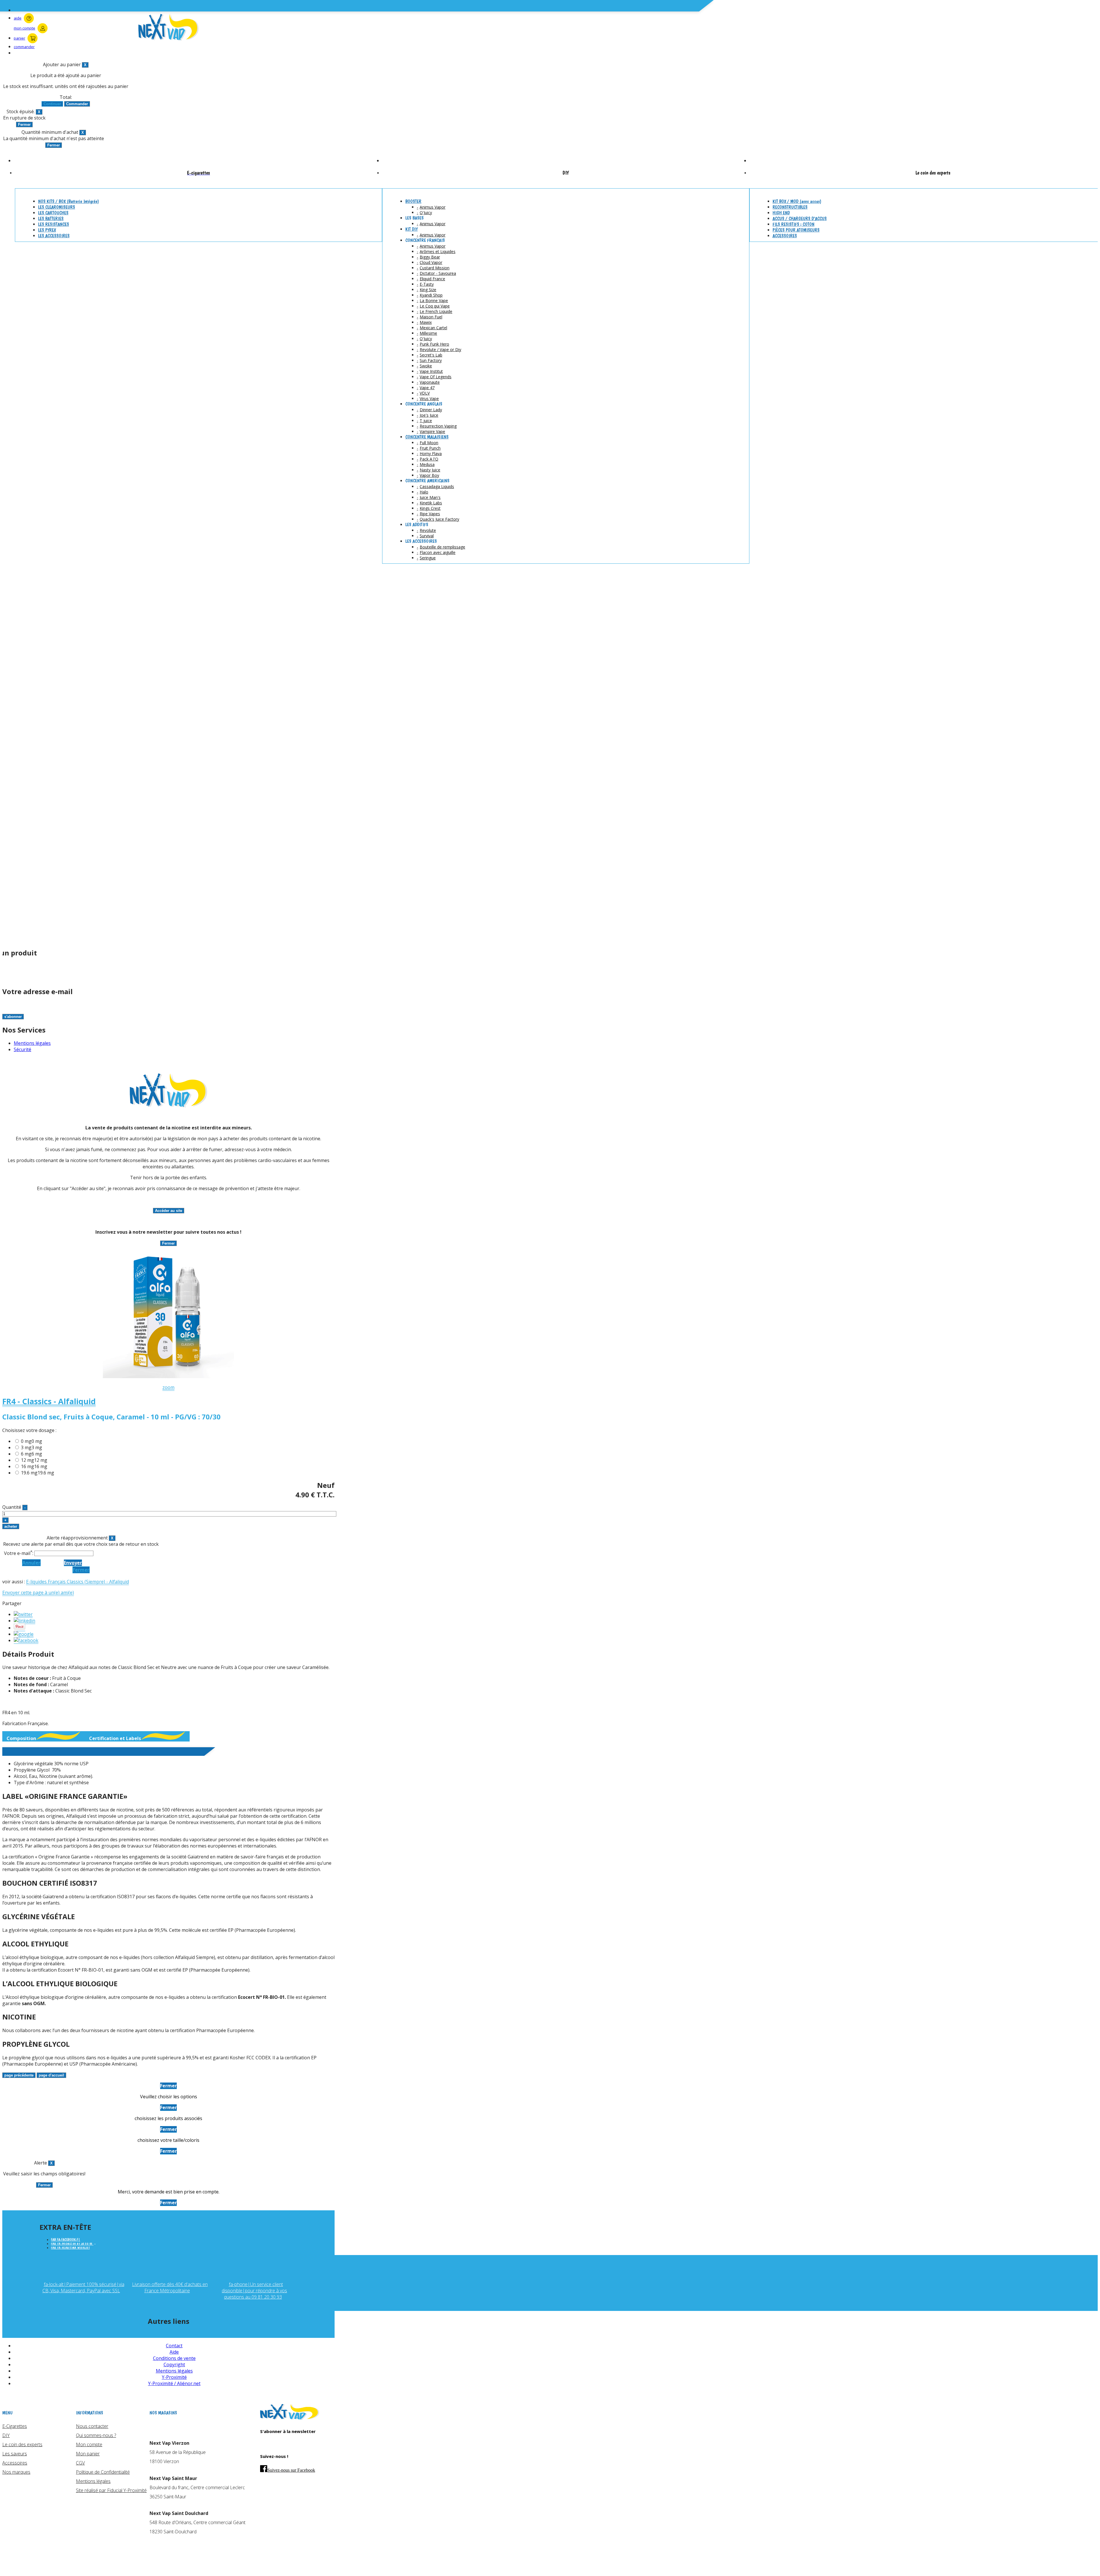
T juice (426, 421)
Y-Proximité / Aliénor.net (174, 2383)
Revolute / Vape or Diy (440, 349)
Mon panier (88, 2454)
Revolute (428, 530)
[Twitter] (23, 1614)
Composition (21, 1738)
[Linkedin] (24, 1621)
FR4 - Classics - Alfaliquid (49, 1401)
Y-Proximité (174, 2377)
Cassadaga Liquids (437, 486)
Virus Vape (429, 398)
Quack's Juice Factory (439, 519)
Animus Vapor (433, 207)
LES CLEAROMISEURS (57, 207)
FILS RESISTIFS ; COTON (793, 224)
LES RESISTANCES (54, 224)
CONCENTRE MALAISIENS (427, 437)
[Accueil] (290, 2418)
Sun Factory (431, 360)
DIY (6, 2435)
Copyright (174, 2365)
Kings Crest (430, 508)
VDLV (425, 393)
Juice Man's (430, 497)
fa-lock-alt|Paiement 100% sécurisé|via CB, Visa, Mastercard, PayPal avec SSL (83, 2287)
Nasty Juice (430, 470)
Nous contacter (92, 2426)
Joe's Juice (429, 415)
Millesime (428, 333)
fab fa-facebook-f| (66, 2240)
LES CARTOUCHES (53, 213)
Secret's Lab (431, 355)
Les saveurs (15, 2454)
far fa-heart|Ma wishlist (70, 2248)
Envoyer (73, 1563)
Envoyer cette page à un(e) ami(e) (38, 1592)
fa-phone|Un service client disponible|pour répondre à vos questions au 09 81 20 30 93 (254, 2291)
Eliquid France (432, 279)
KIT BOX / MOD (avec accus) (797, 201)
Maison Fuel (431, 317)
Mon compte (89, 2444)
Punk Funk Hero (434, 344)
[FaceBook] (26, 1640)
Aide (174, 2352)
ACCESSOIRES (785, 236)
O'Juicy (426, 212)
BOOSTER (413, 201)
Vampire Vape (432, 431)
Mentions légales (32, 1043)
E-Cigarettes (15, 2426)
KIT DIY (411, 229)
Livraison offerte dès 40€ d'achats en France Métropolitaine (170, 2287)
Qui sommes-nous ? (96, 2435)
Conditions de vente (174, 2358)
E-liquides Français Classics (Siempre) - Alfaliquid (77, 1582)
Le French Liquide (436, 311)
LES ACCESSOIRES (54, 236)
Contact (174, 2346)
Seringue (428, 558)
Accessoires (15, 2463)
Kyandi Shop (431, 295)
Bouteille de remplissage (442, 547)
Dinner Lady (431, 410)
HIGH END (781, 213)
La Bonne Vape (434, 300)
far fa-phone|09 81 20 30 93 (72, 2244)
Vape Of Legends (436, 377)
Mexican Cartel (433, 328)
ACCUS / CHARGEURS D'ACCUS (800, 219)
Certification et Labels (115, 1738)
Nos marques (16, 2472)
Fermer (81, 1570)
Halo (424, 492)
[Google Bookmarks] (24, 1634)
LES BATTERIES (51, 219)
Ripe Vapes (430, 514)
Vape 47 (427, 388)
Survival (427, 536)
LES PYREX (47, 230)
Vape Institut (431, 371)
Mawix (426, 322)
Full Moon (429, 443)
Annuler (31, 1563)
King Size (428, 290)
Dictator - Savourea (438, 273)
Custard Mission (435, 268)
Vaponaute (430, 382)
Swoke (426, 366)
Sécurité (22, 1049)
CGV (80, 2463)
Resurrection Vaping (438, 426)
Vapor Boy (429, 475)
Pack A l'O (429, 459)
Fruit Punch (430, 448)
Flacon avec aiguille (438, 552)
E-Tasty (427, 284)
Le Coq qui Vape (435, 306)
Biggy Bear (430, 257)
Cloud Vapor (431, 262)
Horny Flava (431, 454)
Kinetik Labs (431, 503)
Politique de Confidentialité (103, 2472)
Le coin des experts (22, 2444)
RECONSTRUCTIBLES (790, 207)
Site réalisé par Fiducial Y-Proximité (111, 2490)
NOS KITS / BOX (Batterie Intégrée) (68, 201)
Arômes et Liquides (438, 251)
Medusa (427, 464)
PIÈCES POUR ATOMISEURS (796, 230)
